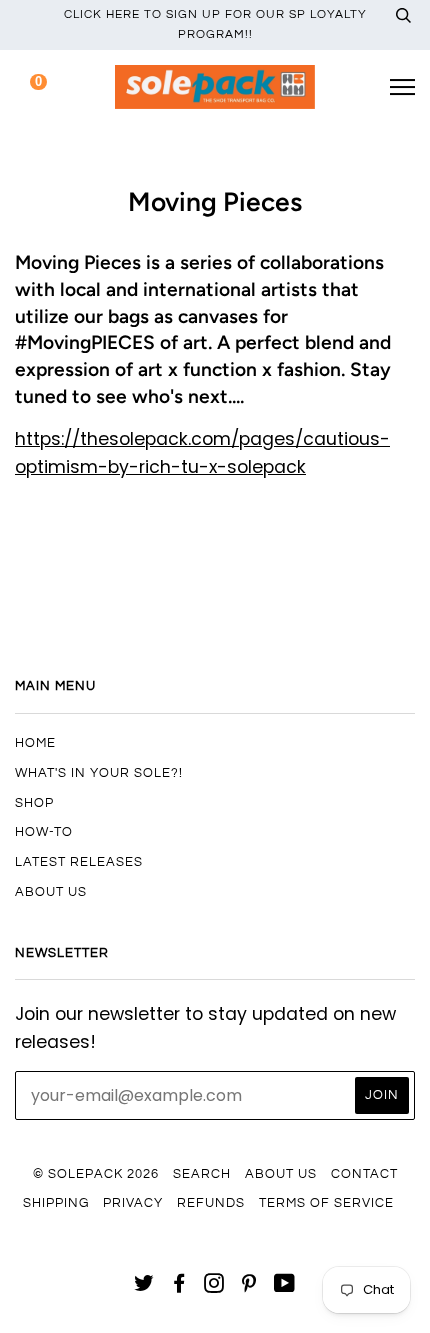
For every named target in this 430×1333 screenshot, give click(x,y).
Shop (34, 803)
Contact (364, 1174)
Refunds (211, 1203)
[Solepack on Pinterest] (249, 1287)
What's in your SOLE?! (99, 773)
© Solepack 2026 (96, 1174)
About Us (51, 892)
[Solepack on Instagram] (214, 1287)
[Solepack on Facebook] (179, 1287)
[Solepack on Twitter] (144, 1287)
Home (35, 743)
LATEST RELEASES (79, 862)
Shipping (56, 1203)
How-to (44, 832)
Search (202, 1174)
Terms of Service (326, 1203)
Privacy (133, 1203)
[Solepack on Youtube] (285, 1287)
